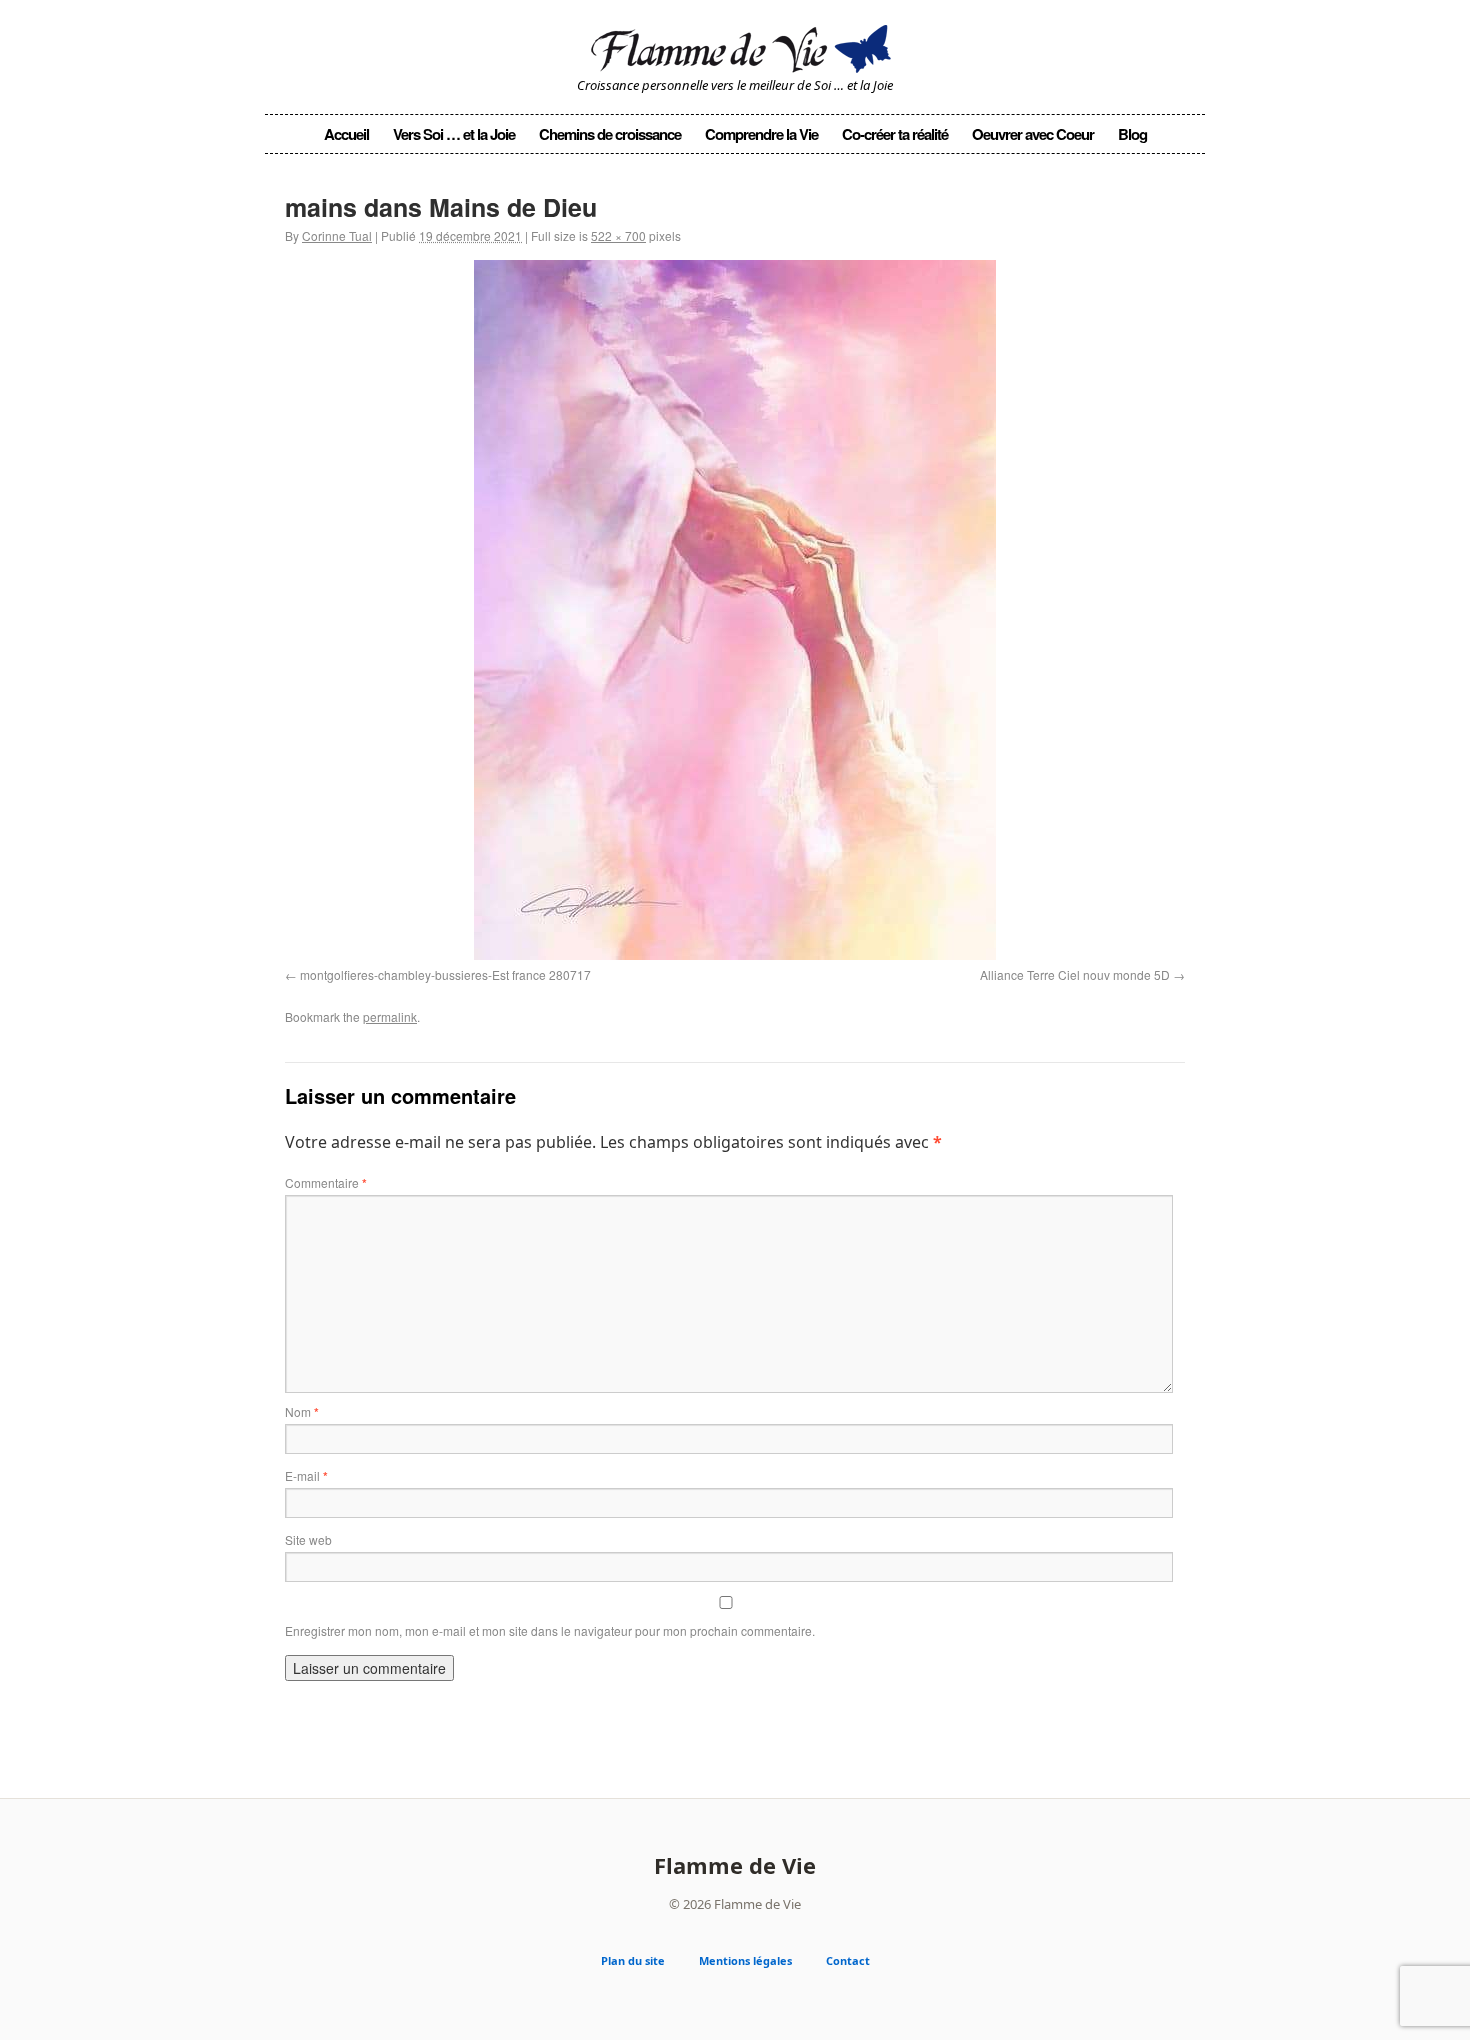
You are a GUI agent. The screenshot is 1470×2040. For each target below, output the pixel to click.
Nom (302, 1411)
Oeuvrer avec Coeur (1033, 134)
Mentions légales (745, 1960)
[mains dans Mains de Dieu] (735, 610)
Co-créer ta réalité (895, 134)
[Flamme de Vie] (735, 45)
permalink (390, 1016)
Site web (308, 1539)
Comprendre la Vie (761, 134)
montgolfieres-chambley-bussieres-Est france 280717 (445, 974)
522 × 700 (618, 235)
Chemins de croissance (610, 134)
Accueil (346, 134)
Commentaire (326, 1182)
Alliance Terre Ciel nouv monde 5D (1075, 974)
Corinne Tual (337, 235)
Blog (1132, 134)
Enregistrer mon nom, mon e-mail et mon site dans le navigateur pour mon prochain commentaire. (550, 1630)
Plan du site (633, 1960)
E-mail (306, 1475)
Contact (848, 1960)
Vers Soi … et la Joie (454, 134)
